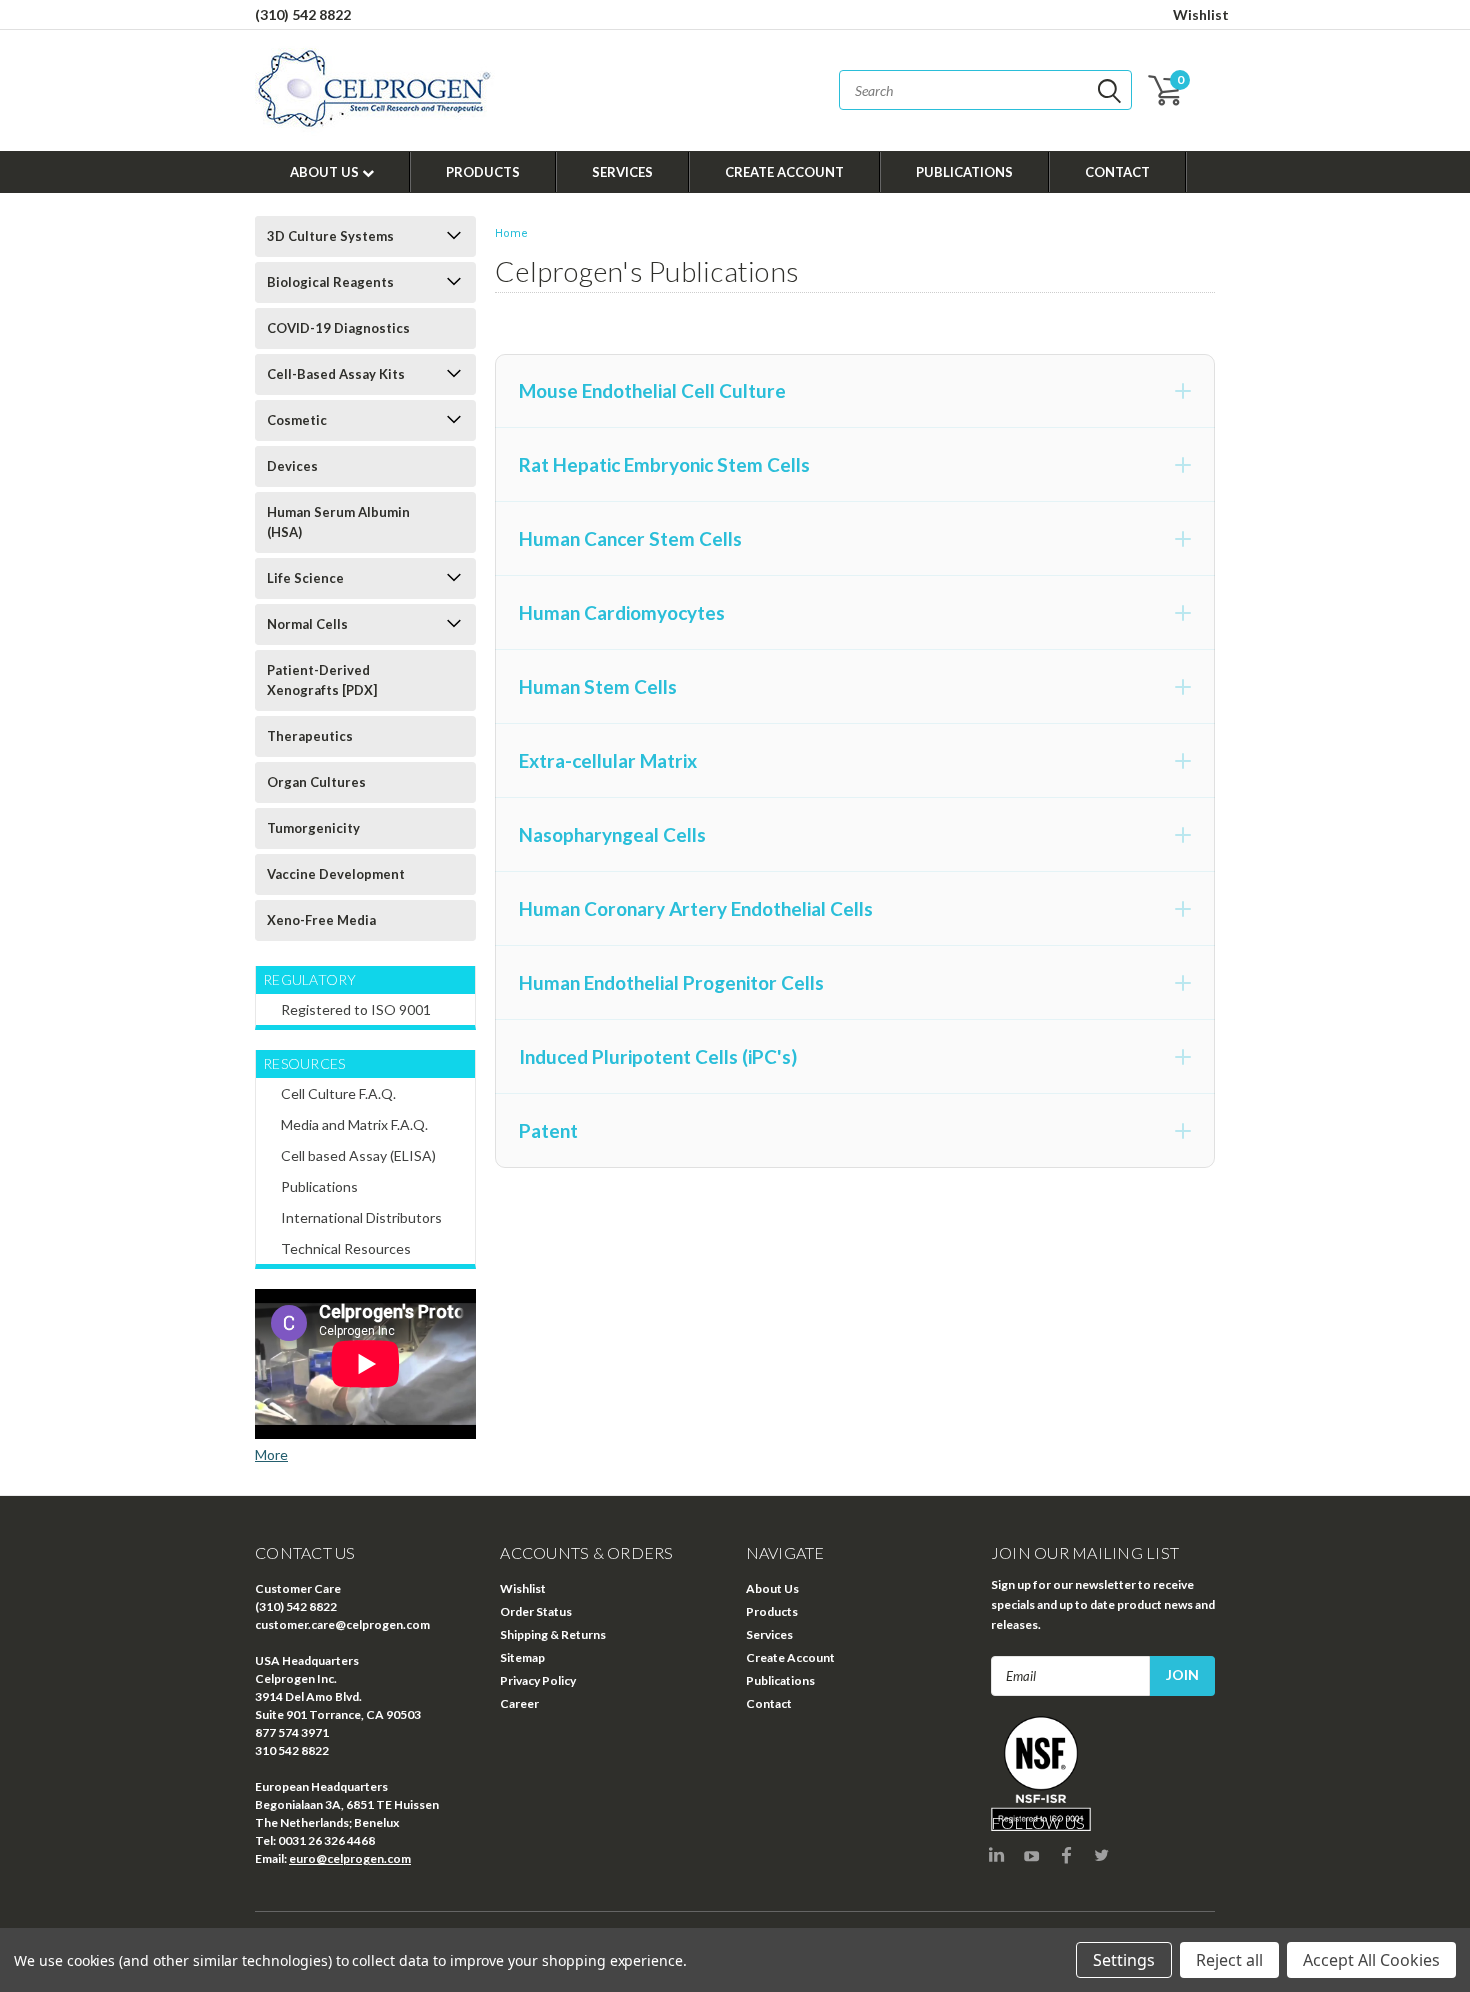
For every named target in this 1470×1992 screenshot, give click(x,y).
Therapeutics (310, 736)
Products (483, 172)
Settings (1124, 1960)
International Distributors (361, 1217)
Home (511, 233)
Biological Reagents (330, 282)
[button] (855, 391)
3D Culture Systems (330, 236)
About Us (326, 172)
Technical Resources (346, 1248)
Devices (292, 466)
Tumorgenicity (313, 828)
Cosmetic (297, 420)
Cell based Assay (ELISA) (358, 1155)
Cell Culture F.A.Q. (338, 1093)
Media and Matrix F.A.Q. (354, 1124)
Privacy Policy (538, 1680)
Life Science (305, 578)
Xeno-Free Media (321, 920)
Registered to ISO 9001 (356, 1009)
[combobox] (985, 90)
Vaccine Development (336, 874)
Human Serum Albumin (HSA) (338, 522)
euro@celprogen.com (350, 1858)
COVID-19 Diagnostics (338, 328)
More (271, 1454)
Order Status (536, 1611)
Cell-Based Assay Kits (336, 374)
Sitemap (522, 1657)
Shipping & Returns (553, 1634)
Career (519, 1703)
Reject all (1229, 1960)
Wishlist (1201, 14)
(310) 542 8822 (303, 14)
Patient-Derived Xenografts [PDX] (322, 680)
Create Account (784, 172)
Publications (964, 172)
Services (622, 172)
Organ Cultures (316, 782)
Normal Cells (307, 624)
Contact (1117, 172)
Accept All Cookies (1371, 1960)
